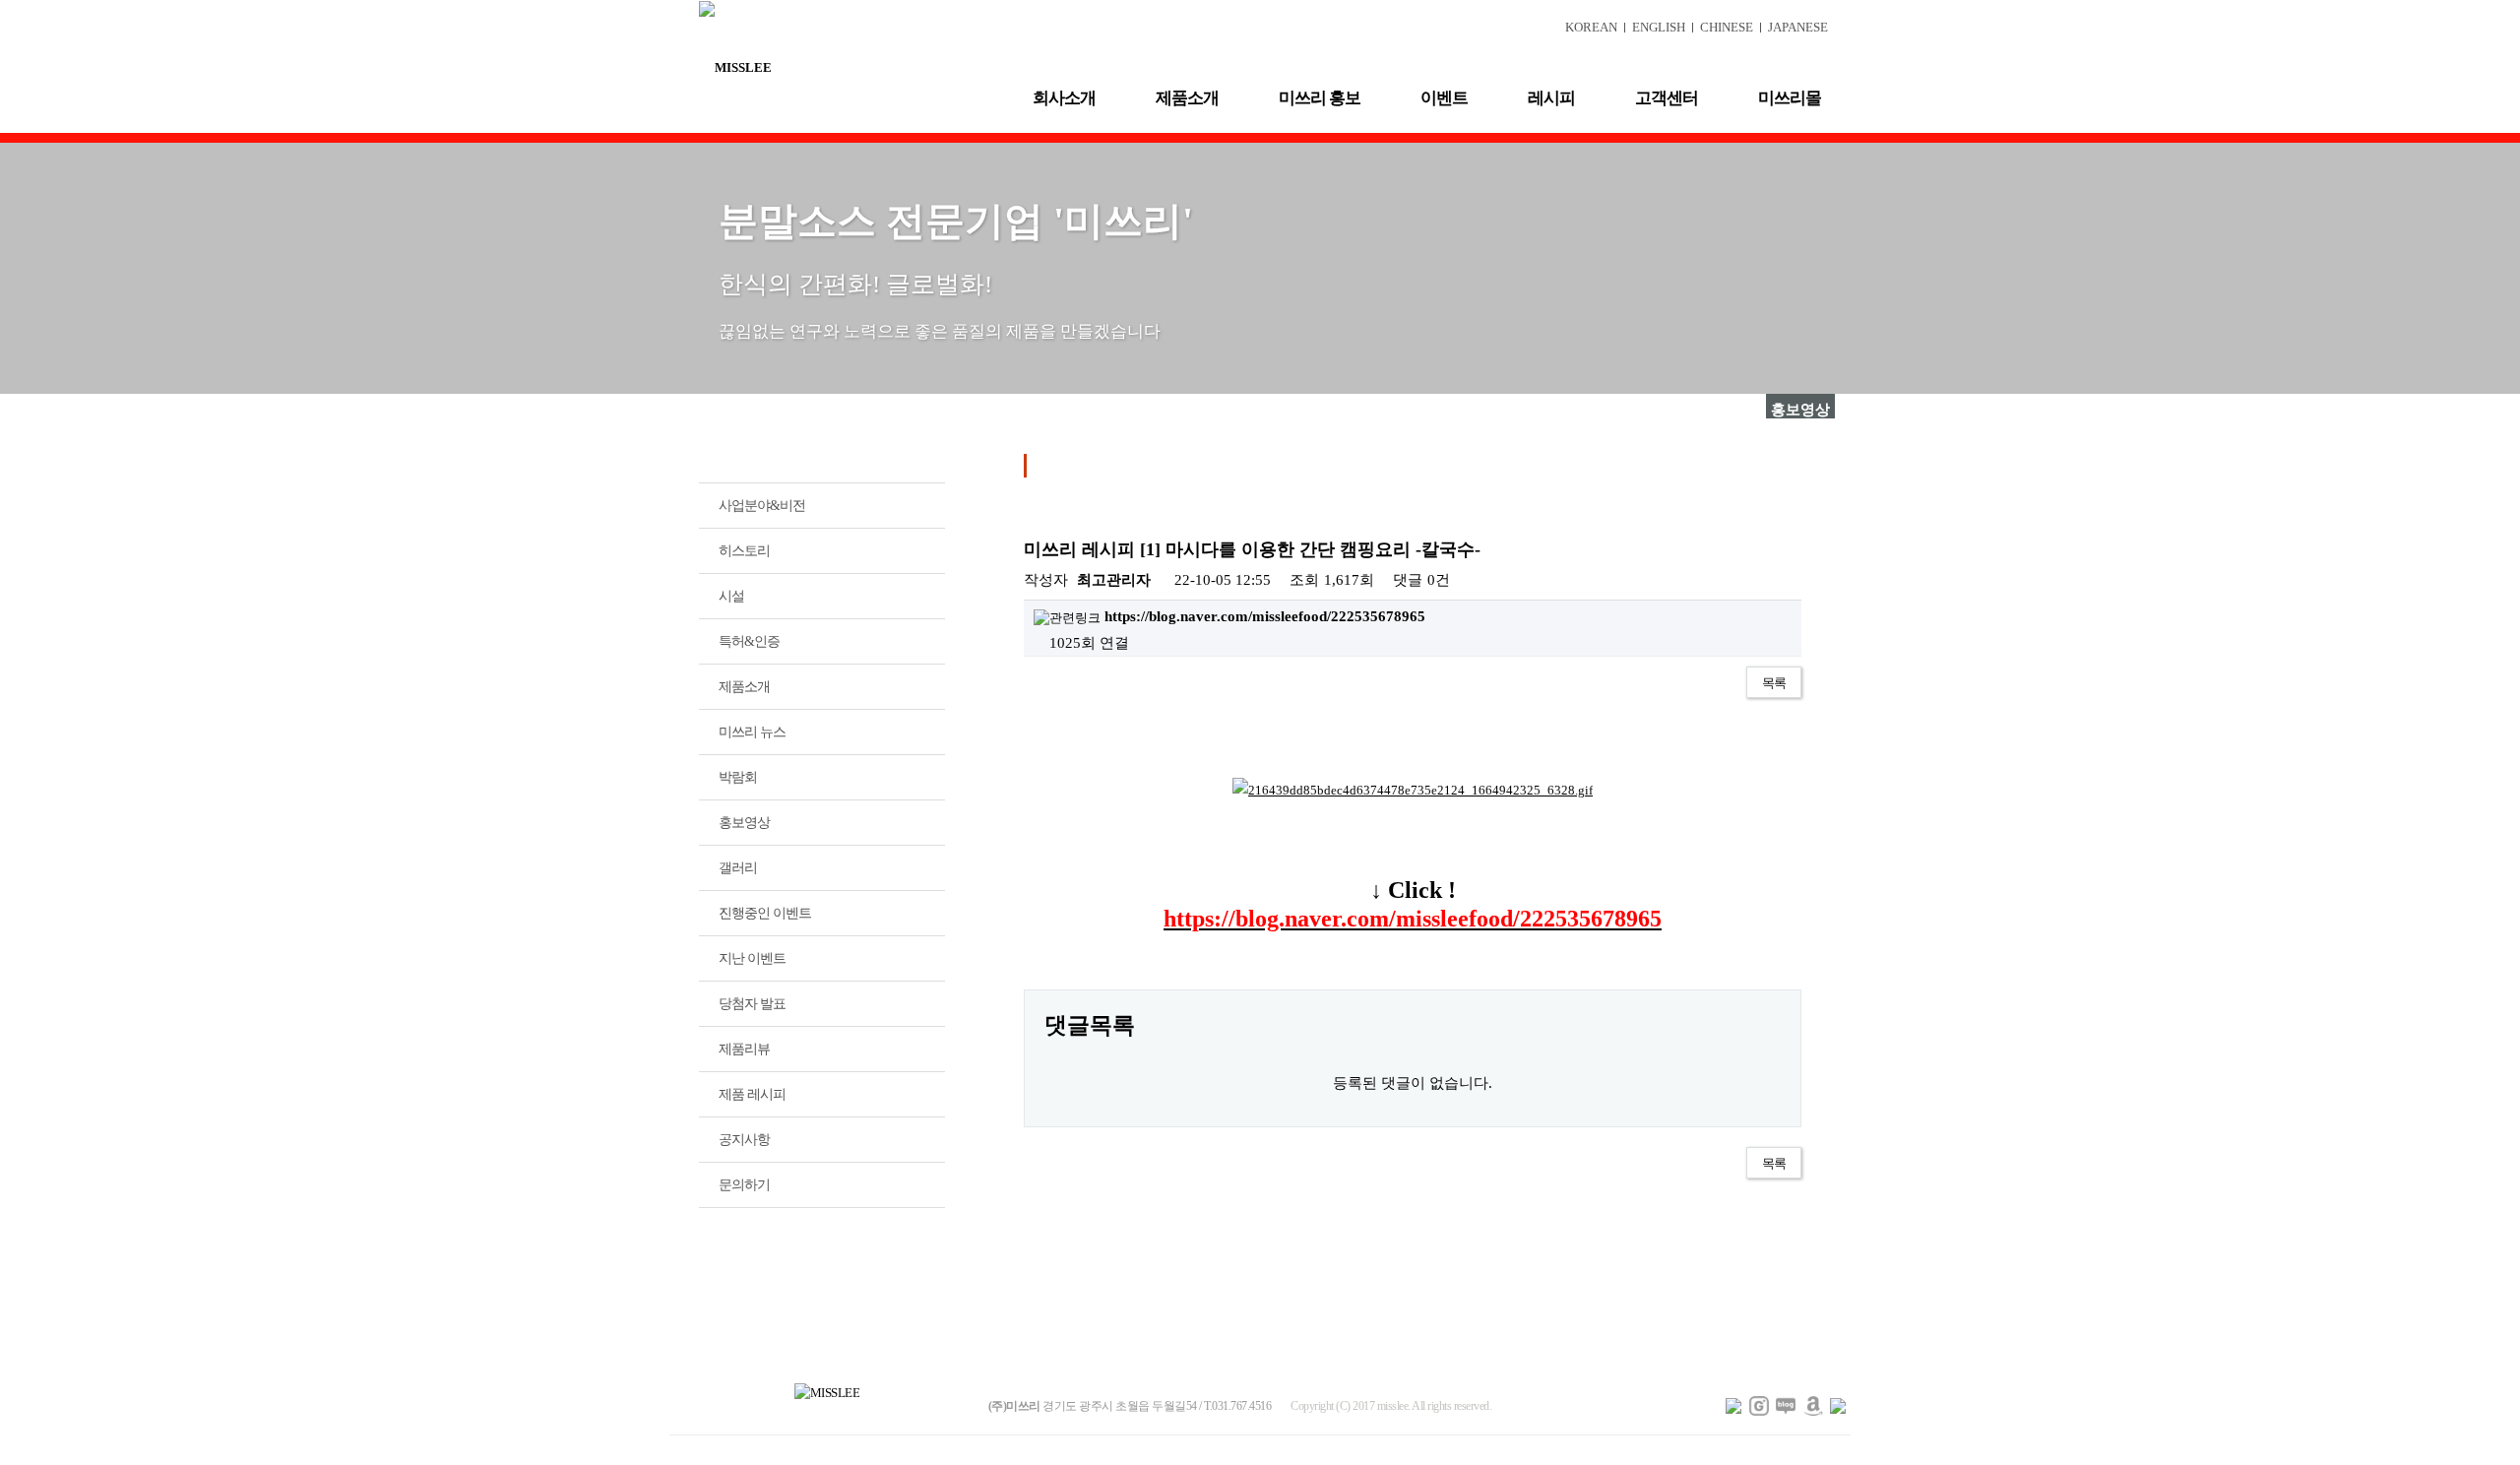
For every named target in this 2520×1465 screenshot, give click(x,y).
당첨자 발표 (752, 1004)
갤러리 (738, 868)
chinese (1727, 27)
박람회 (738, 777)
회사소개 (1064, 98)
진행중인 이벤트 (765, 913)
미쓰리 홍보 (1320, 98)
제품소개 (1187, 98)
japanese (1798, 27)
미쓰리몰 (1790, 98)
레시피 (1551, 98)
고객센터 (1667, 98)
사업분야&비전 (762, 506)
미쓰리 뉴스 (752, 732)
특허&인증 (749, 641)
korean (1591, 27)
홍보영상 (744, 823)
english (1659, 27)
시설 (731, 596)
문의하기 (744, 1185)
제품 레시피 (752, 1094)
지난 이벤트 (752, 958)
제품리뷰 (744, 1049)
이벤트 (1444, 98)
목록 (1774, 683)
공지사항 (744, 1140)
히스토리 (744, 551)
